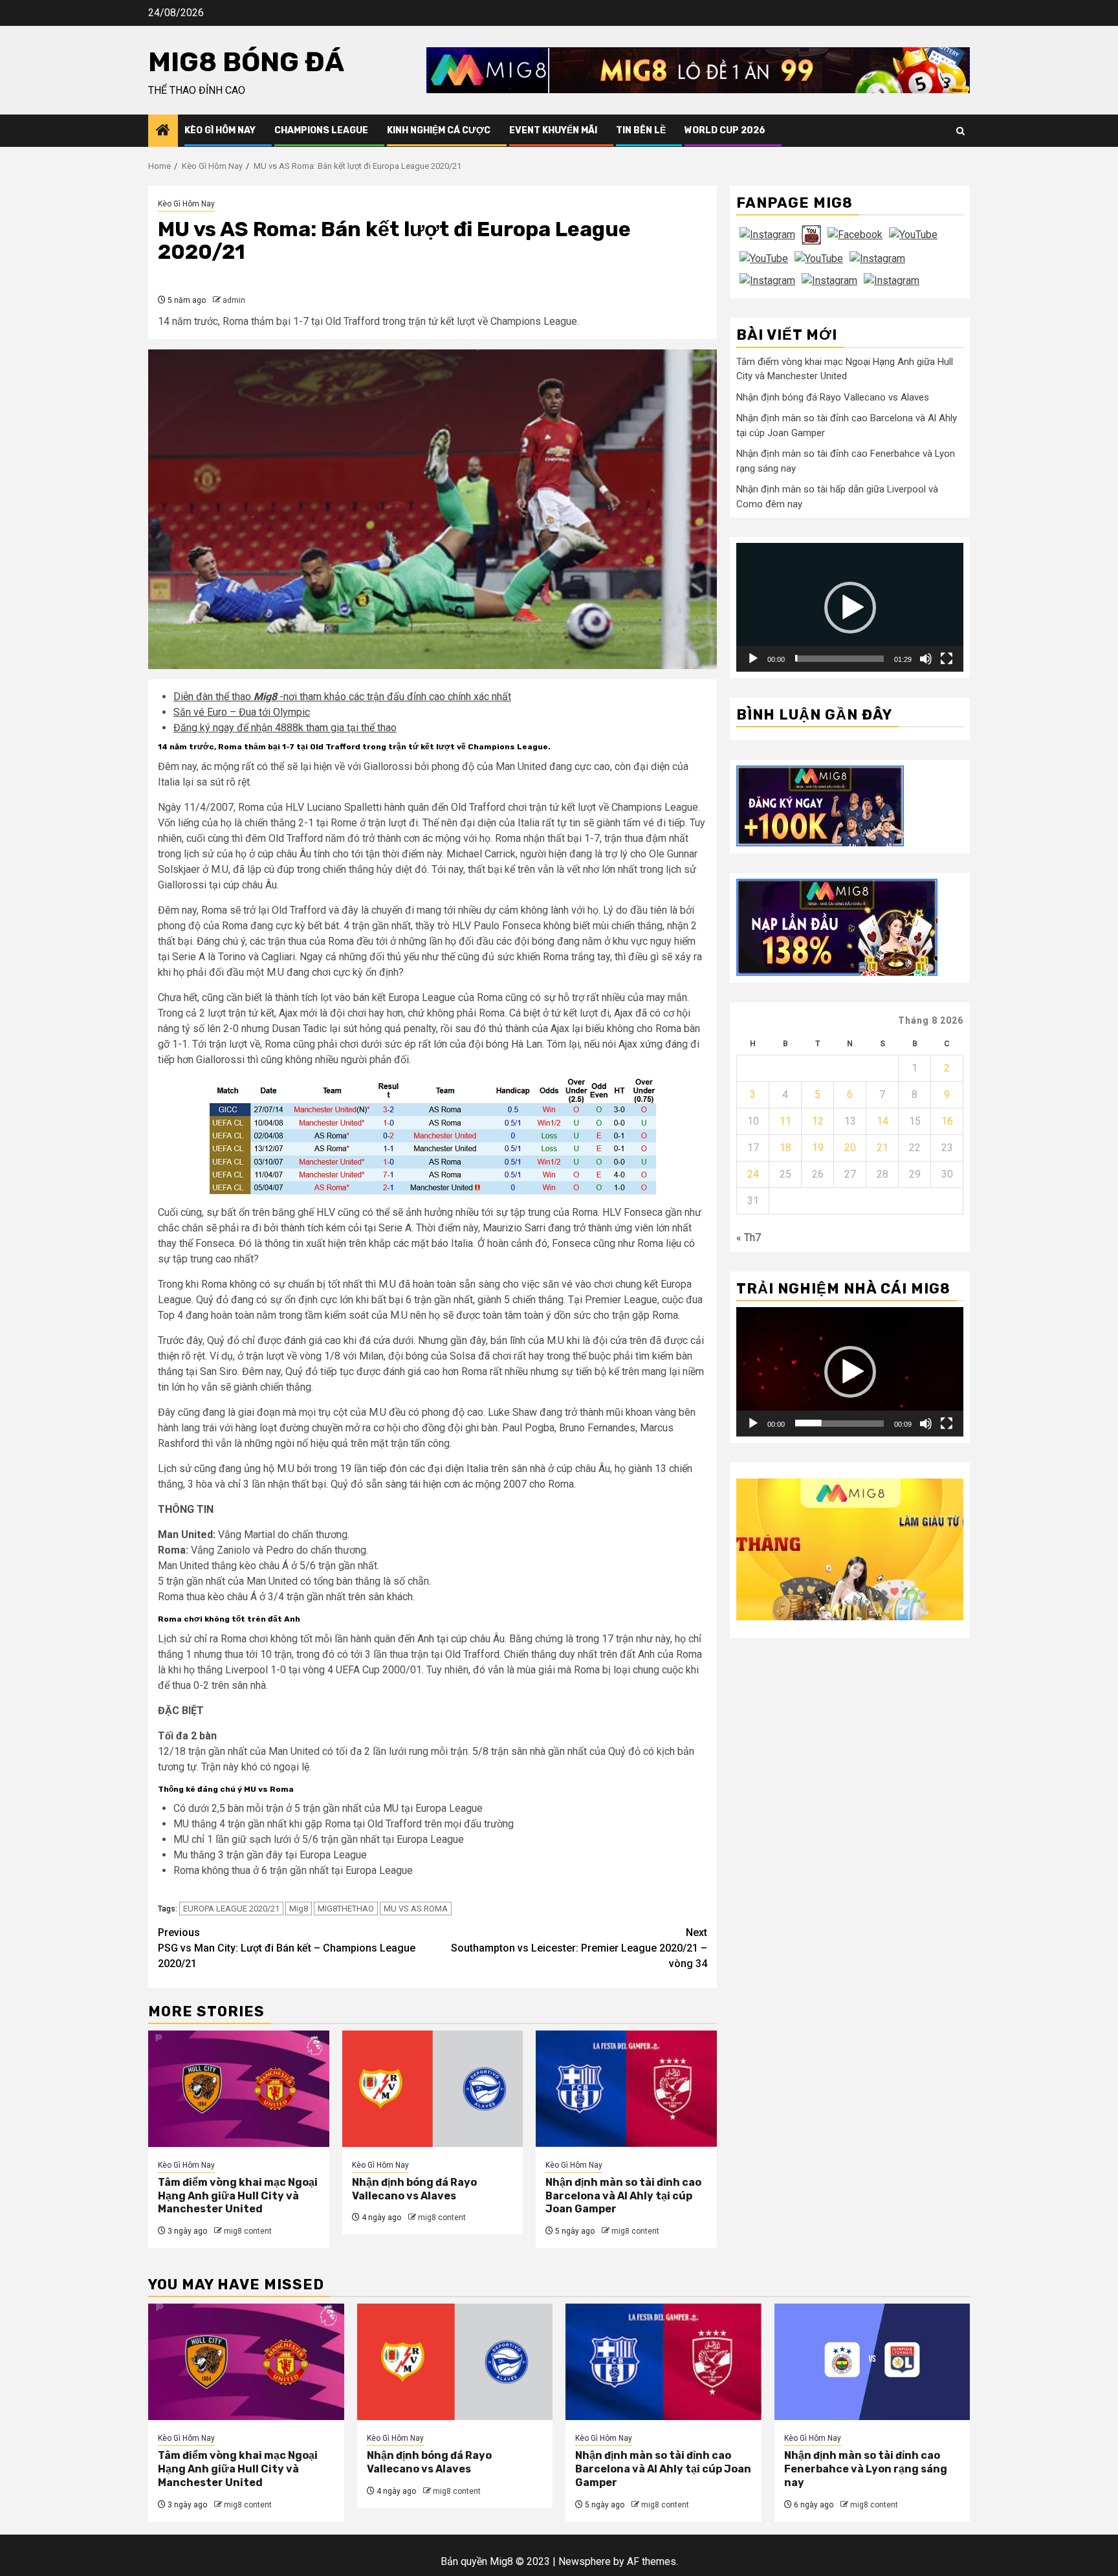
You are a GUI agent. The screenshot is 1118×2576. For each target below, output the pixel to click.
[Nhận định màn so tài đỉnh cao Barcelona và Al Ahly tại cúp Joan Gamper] (626, 2089)
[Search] (960, 131)
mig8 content (248, 2231)
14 (882, 1120)
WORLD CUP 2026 (725, 130)
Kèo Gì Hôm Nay (220, 130)
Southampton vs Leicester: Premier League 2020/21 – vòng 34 (579, 1948)
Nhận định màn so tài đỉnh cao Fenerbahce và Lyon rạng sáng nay (866, 2469)
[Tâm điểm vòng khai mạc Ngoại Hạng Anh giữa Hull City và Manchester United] (239, 2089)
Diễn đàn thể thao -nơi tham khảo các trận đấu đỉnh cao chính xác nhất (342, 697)
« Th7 (749, 1237)
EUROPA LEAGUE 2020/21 (231, 1909)
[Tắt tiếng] (926, 658)
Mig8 (299, 1909)
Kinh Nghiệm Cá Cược (439, 130)
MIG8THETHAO (346, 1909)
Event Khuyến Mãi (553, 130)
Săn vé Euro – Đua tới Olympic (242, 712)
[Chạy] (753, 658)
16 (947, 1120)
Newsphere (585, 2561)
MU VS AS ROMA (416, 1909)
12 (818, 1120)
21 (882, 1147)
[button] (850, 607)
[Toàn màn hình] (947, 658)
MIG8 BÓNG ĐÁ (246, 62)
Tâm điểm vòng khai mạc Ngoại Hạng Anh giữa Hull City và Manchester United (238, 2196)
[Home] (163, 131)
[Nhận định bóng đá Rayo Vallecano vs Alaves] (433, 2089)
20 (850, 1147)
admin (234, 300)
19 (818, 1147)
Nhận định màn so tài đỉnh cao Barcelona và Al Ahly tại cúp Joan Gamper (623, 2196)
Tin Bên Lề (641, 130)
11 (785, 1120)
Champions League (321, 130)
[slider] (839, 658)
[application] (850, 607)
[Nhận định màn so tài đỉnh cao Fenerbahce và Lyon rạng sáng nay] (872, 2362)
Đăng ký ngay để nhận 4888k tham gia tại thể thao (285, 728)
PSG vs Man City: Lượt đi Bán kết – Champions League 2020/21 (287, 1948)
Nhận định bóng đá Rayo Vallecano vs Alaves (414, 2189)
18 (785, 1147)
